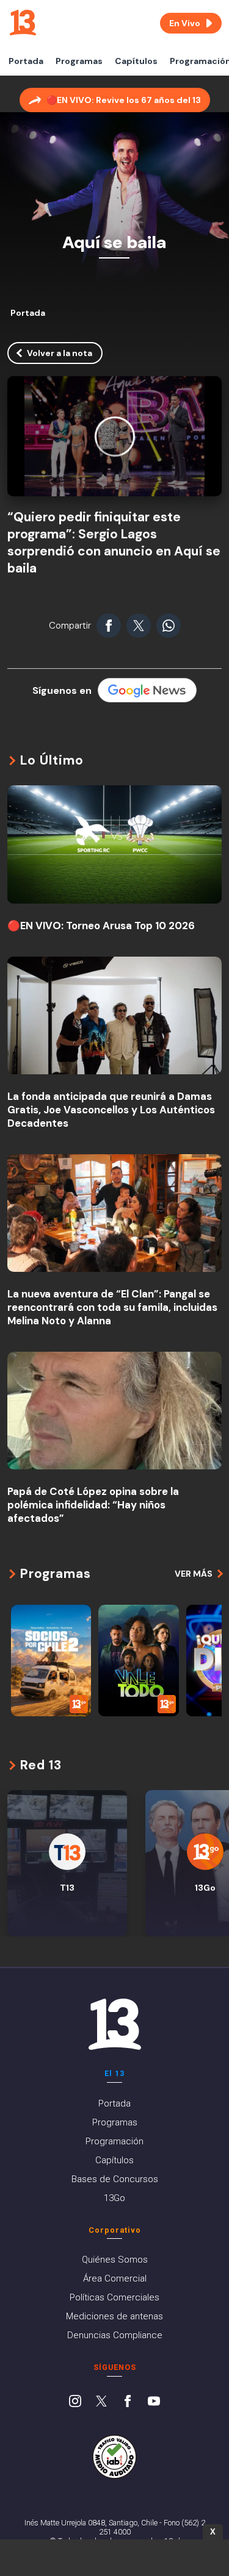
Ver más (194, 1574)
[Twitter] (101, 2402)
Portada (26, 61)
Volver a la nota (60, 353)
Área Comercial (115, 2278)
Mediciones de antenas (114, 2316)
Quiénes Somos (115, 2260)
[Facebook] (128, 2402)
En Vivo (185, 23)
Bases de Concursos (115, 2179)
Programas (79, 61)
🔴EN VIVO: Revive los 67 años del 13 (124, 100)
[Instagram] (75, 2402)
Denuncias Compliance (115, 2335)
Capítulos (136, 61)
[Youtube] (154, 2402)
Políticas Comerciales (114, 2297)
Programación (114, 2141)
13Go (114, 2198)
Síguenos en (62, 690)
